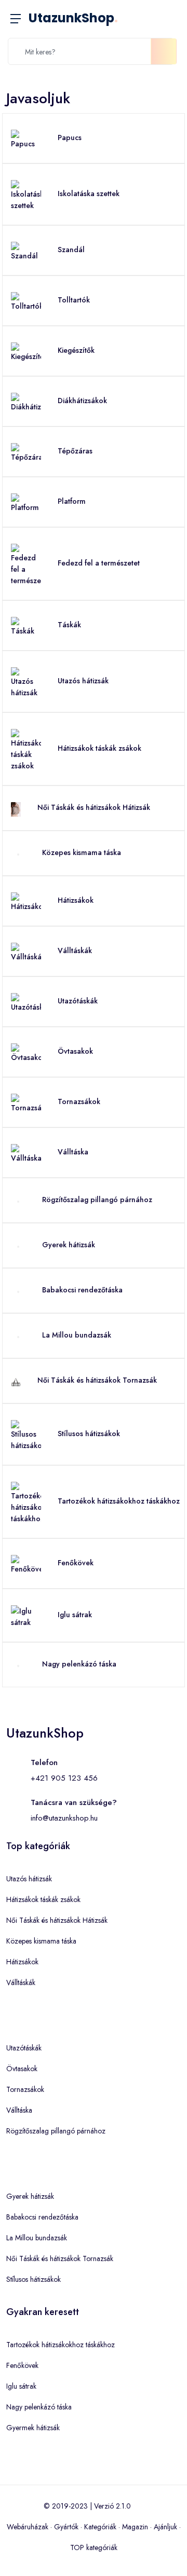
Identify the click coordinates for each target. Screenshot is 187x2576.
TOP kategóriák (94, 2547)
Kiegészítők (76, 350)
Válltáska (73, 1152)
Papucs (70, 137)
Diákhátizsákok (82, 401)
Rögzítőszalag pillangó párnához (97, 1200)
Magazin (135, 2527)
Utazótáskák (78, 1001)
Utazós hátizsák (83, 681)
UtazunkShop (73, 18)
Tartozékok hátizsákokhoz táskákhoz (119, 1501)
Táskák (69, 625)
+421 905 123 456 (64, 1778)
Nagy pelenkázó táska (79, 1664)
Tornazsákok (79, 1101)
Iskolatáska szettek (89, 194)
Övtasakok (75, 1051)
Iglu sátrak (75, 1615)
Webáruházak (28, 2527)
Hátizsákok (76, 900)
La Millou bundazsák (77, 1335)
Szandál (71, 250)
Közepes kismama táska (82, 852)
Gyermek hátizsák (33, 2428)
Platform (72, 501)
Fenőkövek (76, 1563)
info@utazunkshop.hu (64, 1818)
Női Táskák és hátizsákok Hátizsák (94, 807)
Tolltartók (74, 300)
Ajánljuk (165, 2527)
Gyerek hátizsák (69, 1245)
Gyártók (66, 2527)
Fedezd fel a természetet (99, 563)
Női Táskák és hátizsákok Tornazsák (97, 1380)
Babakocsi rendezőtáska (82, 1290)
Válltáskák (75, 950)
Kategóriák (100, 2527)
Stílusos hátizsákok (89, 1434)
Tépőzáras (75, 451)
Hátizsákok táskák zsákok (99, 748)
